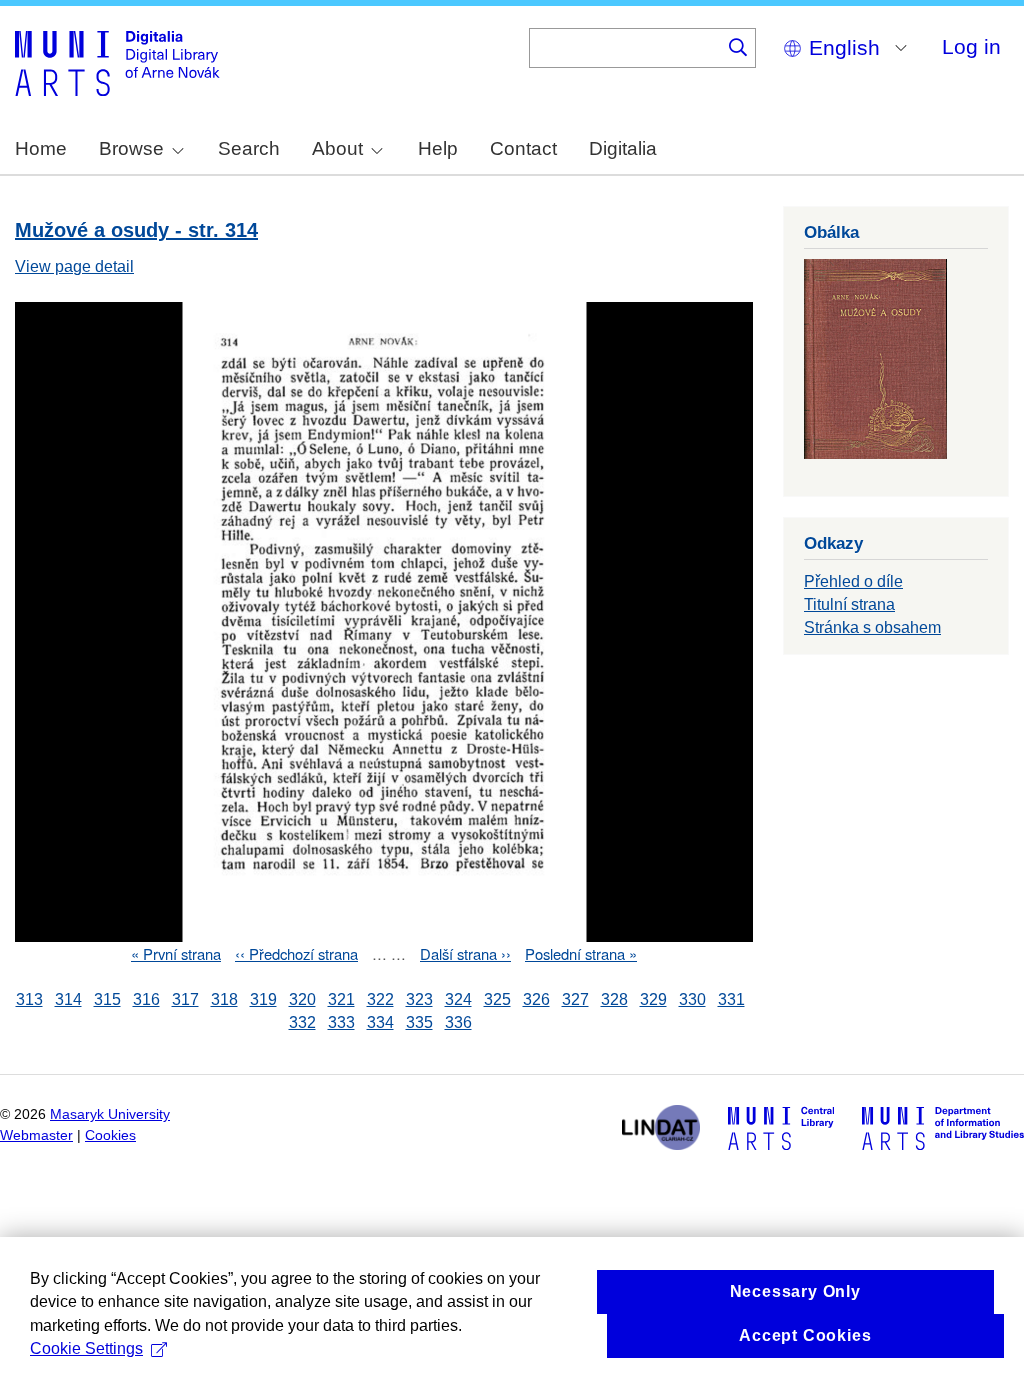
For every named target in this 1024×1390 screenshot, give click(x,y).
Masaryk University (110, 1114)
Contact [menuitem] (523, 148)
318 (224, 999)
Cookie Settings (86, 1348)
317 (185, 999)
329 (653, 999)
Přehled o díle (853, 581)
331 (731, 999)
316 (146, 999)
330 (692, 999)
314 (68, 999)
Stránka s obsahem (872, 627)
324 (458, 999)
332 (302, 1022)
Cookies (110, 1135)
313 (29, 999)
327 (575, 999)
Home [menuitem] (41, 148)
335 (419, 1022)
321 (341, 999)
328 (614, 999)
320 (302, 999)
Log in (971, 46)
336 (458, 1022)
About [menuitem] (337, 148)
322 (380, 999)
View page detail (74, 266)
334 (380, 1022)
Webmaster (36, 1135)
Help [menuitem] (438, 148)
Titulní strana (849, 604)
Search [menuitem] (249, 148)
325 (497, 999)
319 (263, 999)
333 (341, 1022)
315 (107, 999)
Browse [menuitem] (131, 148)
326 (536, 999)
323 (419, 999)
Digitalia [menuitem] (623, 148)
